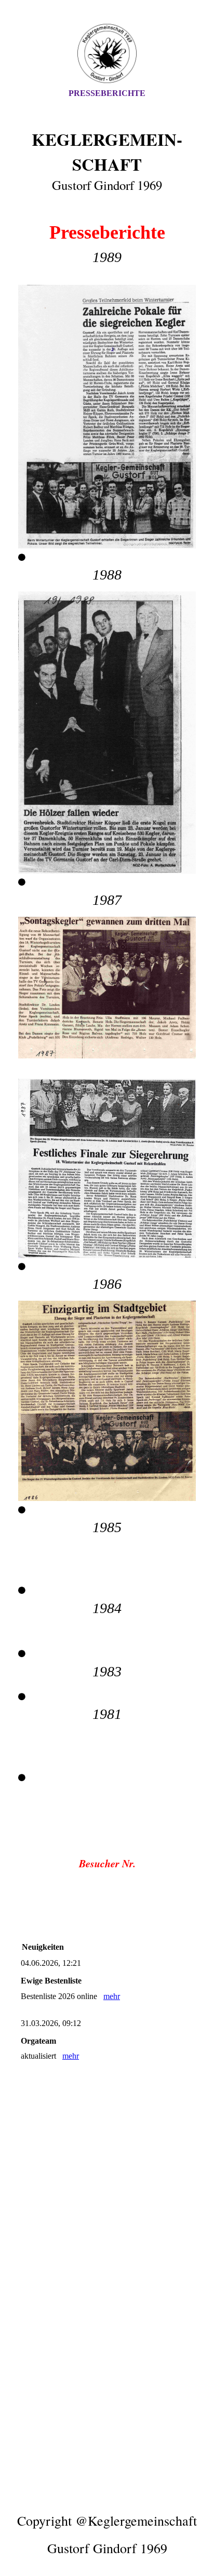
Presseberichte (107, 93)
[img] (107, 53)
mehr (112, 1996)
